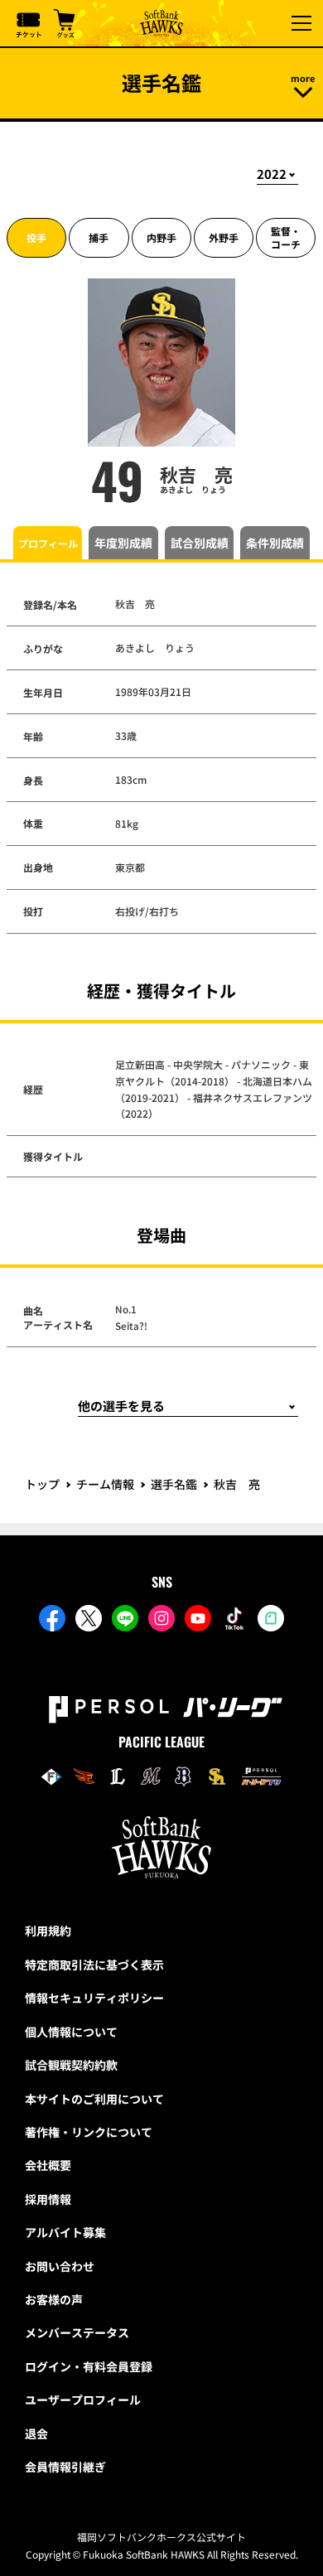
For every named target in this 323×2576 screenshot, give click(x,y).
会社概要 (48, 2165)
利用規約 (48, 1931)
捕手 (99, 237)
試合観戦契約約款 (71, 2065)
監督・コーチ (286, 237)
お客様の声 (54, 2299)
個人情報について (71, 2032)
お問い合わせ (60, 2266)
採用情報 (48, 2199)
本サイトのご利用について (94, 2099)
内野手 (161, 237)
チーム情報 (105, 1484)
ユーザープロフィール (83, 2400)
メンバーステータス (77, 2332)
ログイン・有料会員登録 (89, 2366)
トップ (42, 1484)
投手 (36, 237)
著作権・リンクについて (89, 2132)
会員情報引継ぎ (65, 2467)
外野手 (224, 237)
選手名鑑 (174, 1484)
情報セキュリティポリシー (94, 1998)
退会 (36, 2433)
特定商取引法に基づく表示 (94, 1965)
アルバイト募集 (65, 2232)
